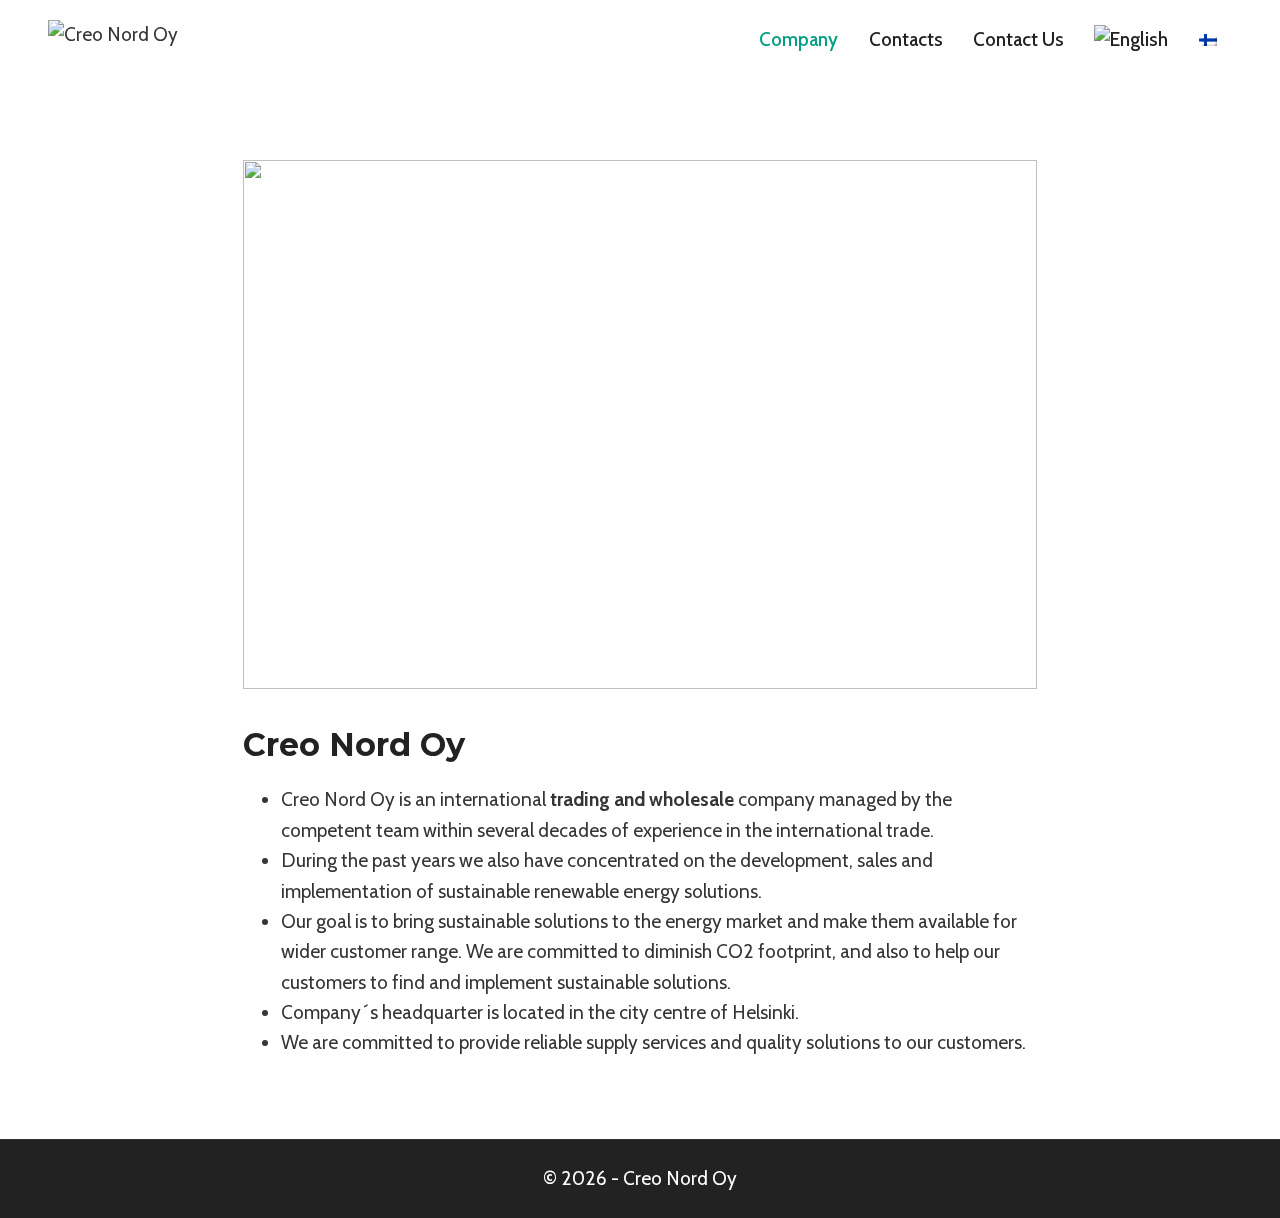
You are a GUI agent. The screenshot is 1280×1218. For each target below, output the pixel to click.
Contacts (906, 39)
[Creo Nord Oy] (148, 40)
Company (798, 39)
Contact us (1018, 39)
